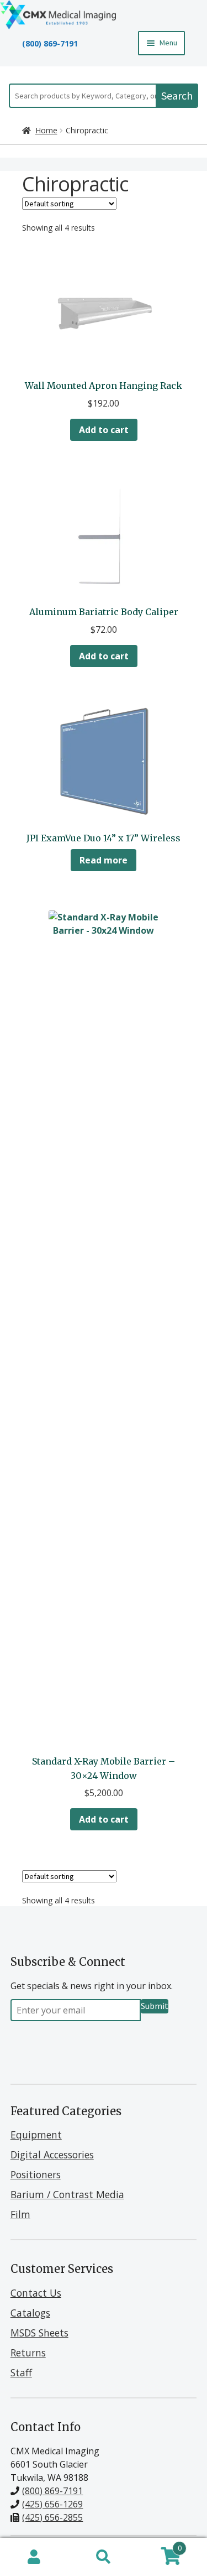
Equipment (36, 2135)
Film (20, 2214)
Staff (21, 2372)
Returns (28, 2353)
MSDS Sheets (39, 2333)
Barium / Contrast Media (67, 2194)
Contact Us (36, 2293)
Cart (160, 2546)
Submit (155, 2006)
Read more (104, 860)
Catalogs (30, 2313)
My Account (34, 2557)
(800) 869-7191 (50, 43)
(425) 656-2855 (52, 2517)
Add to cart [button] (104, 430)
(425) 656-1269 (52, 2504)
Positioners (36, 2174)
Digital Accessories (52, 2155)
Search (177, 95)
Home (46, 130)
